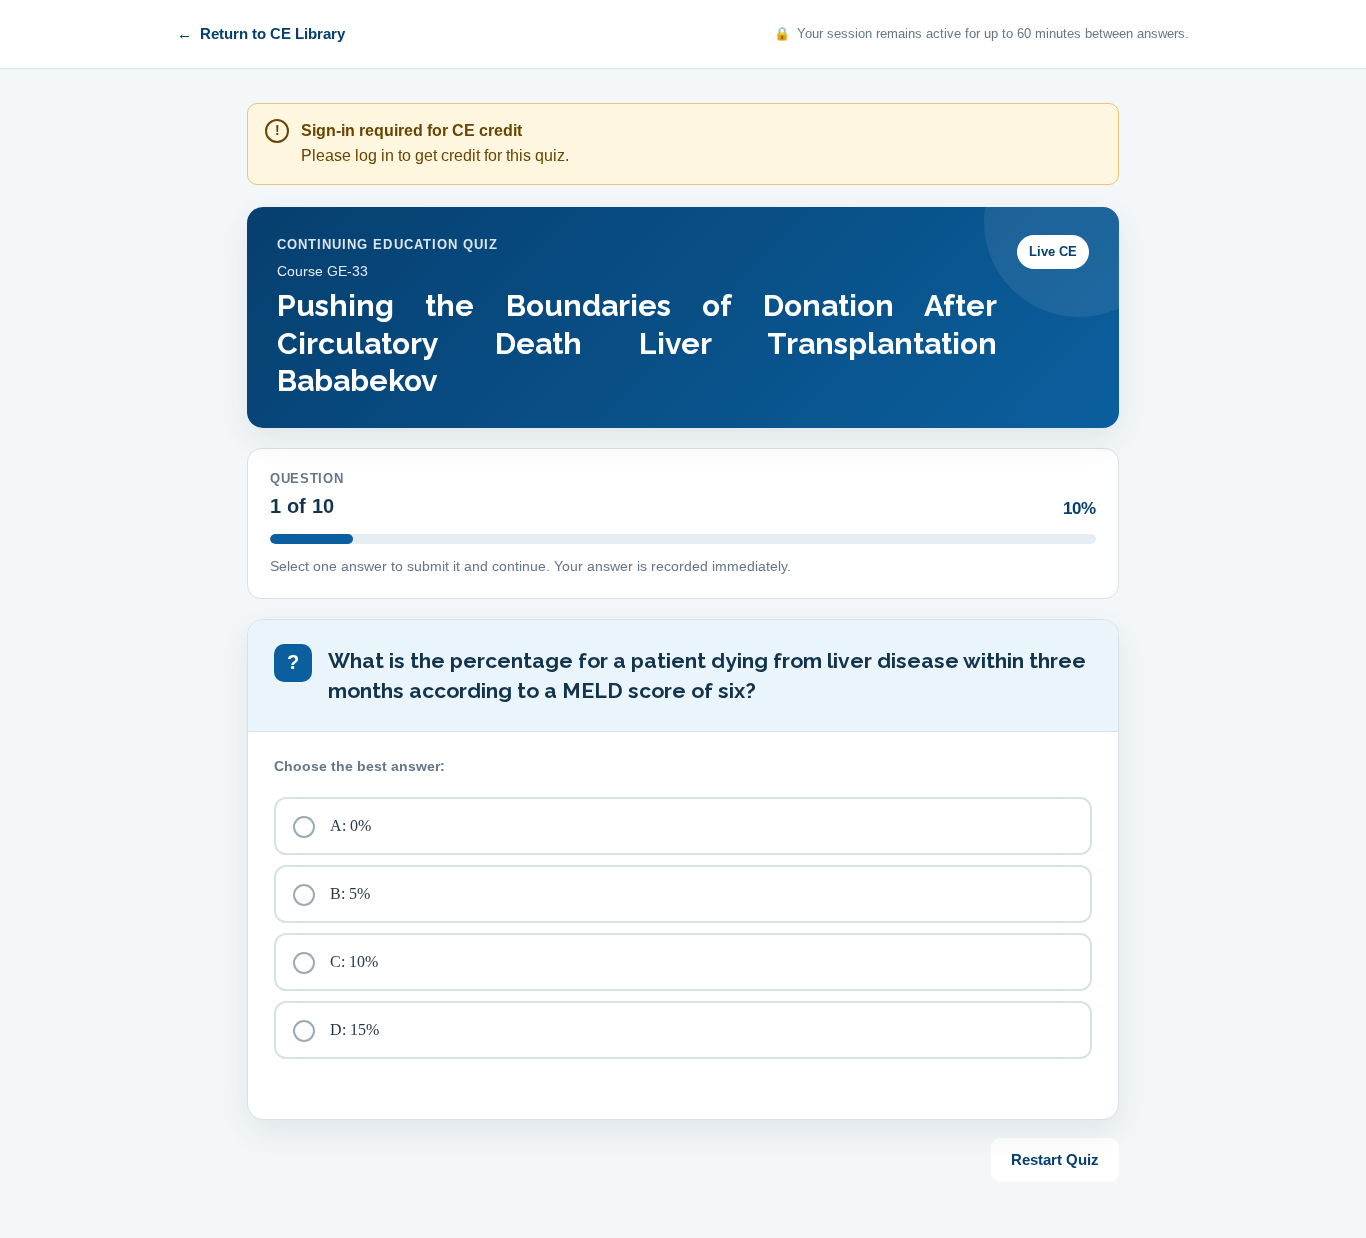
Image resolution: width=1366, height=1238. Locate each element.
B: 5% (350, 893)
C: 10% (354, 961)
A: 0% (350, 825)
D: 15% (354, 1029)
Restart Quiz (1055, 1159)
